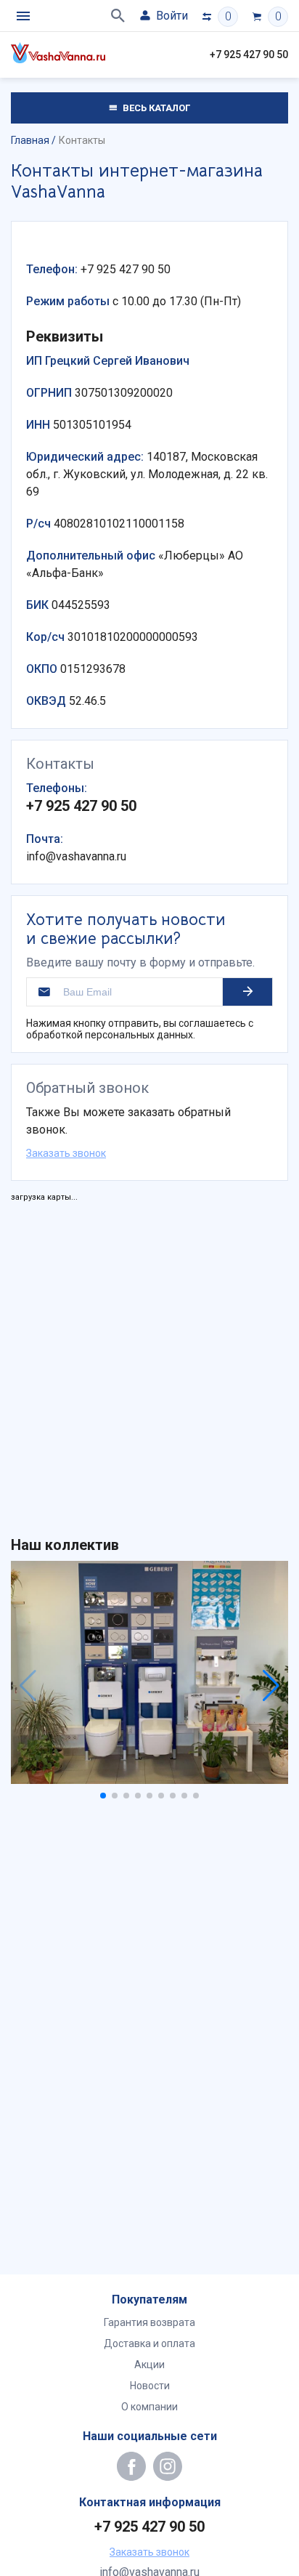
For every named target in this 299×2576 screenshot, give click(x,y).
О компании (149, 2407)
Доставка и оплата (149, 2343)
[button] (103, 1796)
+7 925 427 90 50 (249, 54)
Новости (150, 2386)
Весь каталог (155, 108)
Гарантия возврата (149, 2322)
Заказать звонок (66, 1153)
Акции (149, 2365)
